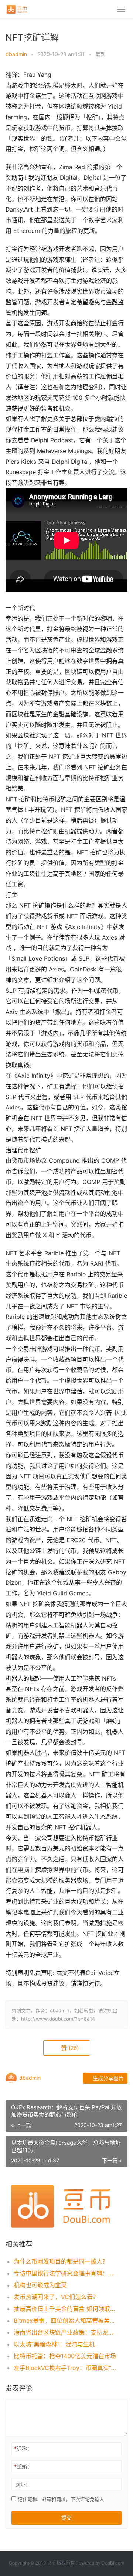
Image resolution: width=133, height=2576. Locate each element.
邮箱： (23, 2467)
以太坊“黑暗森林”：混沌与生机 (54, 2344)
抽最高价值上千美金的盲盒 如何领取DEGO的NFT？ (65, 2309)
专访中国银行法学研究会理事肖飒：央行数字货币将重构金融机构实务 (65, 2273)
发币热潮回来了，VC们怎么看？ (56, 2297)
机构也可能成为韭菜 (40, 2285)
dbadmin (16, 54)
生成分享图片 (108, 2078)
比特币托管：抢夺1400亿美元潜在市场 (65, 2356)
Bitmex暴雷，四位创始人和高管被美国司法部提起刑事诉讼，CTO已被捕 (65, 2321)
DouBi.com (113, 2563)
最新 (100, 54)
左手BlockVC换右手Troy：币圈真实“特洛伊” (65, 2368)
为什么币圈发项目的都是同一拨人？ (61, 2261)
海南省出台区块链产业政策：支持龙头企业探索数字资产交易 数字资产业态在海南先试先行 (65, 2332)
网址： (23, 2485)
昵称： (23, 2448)
